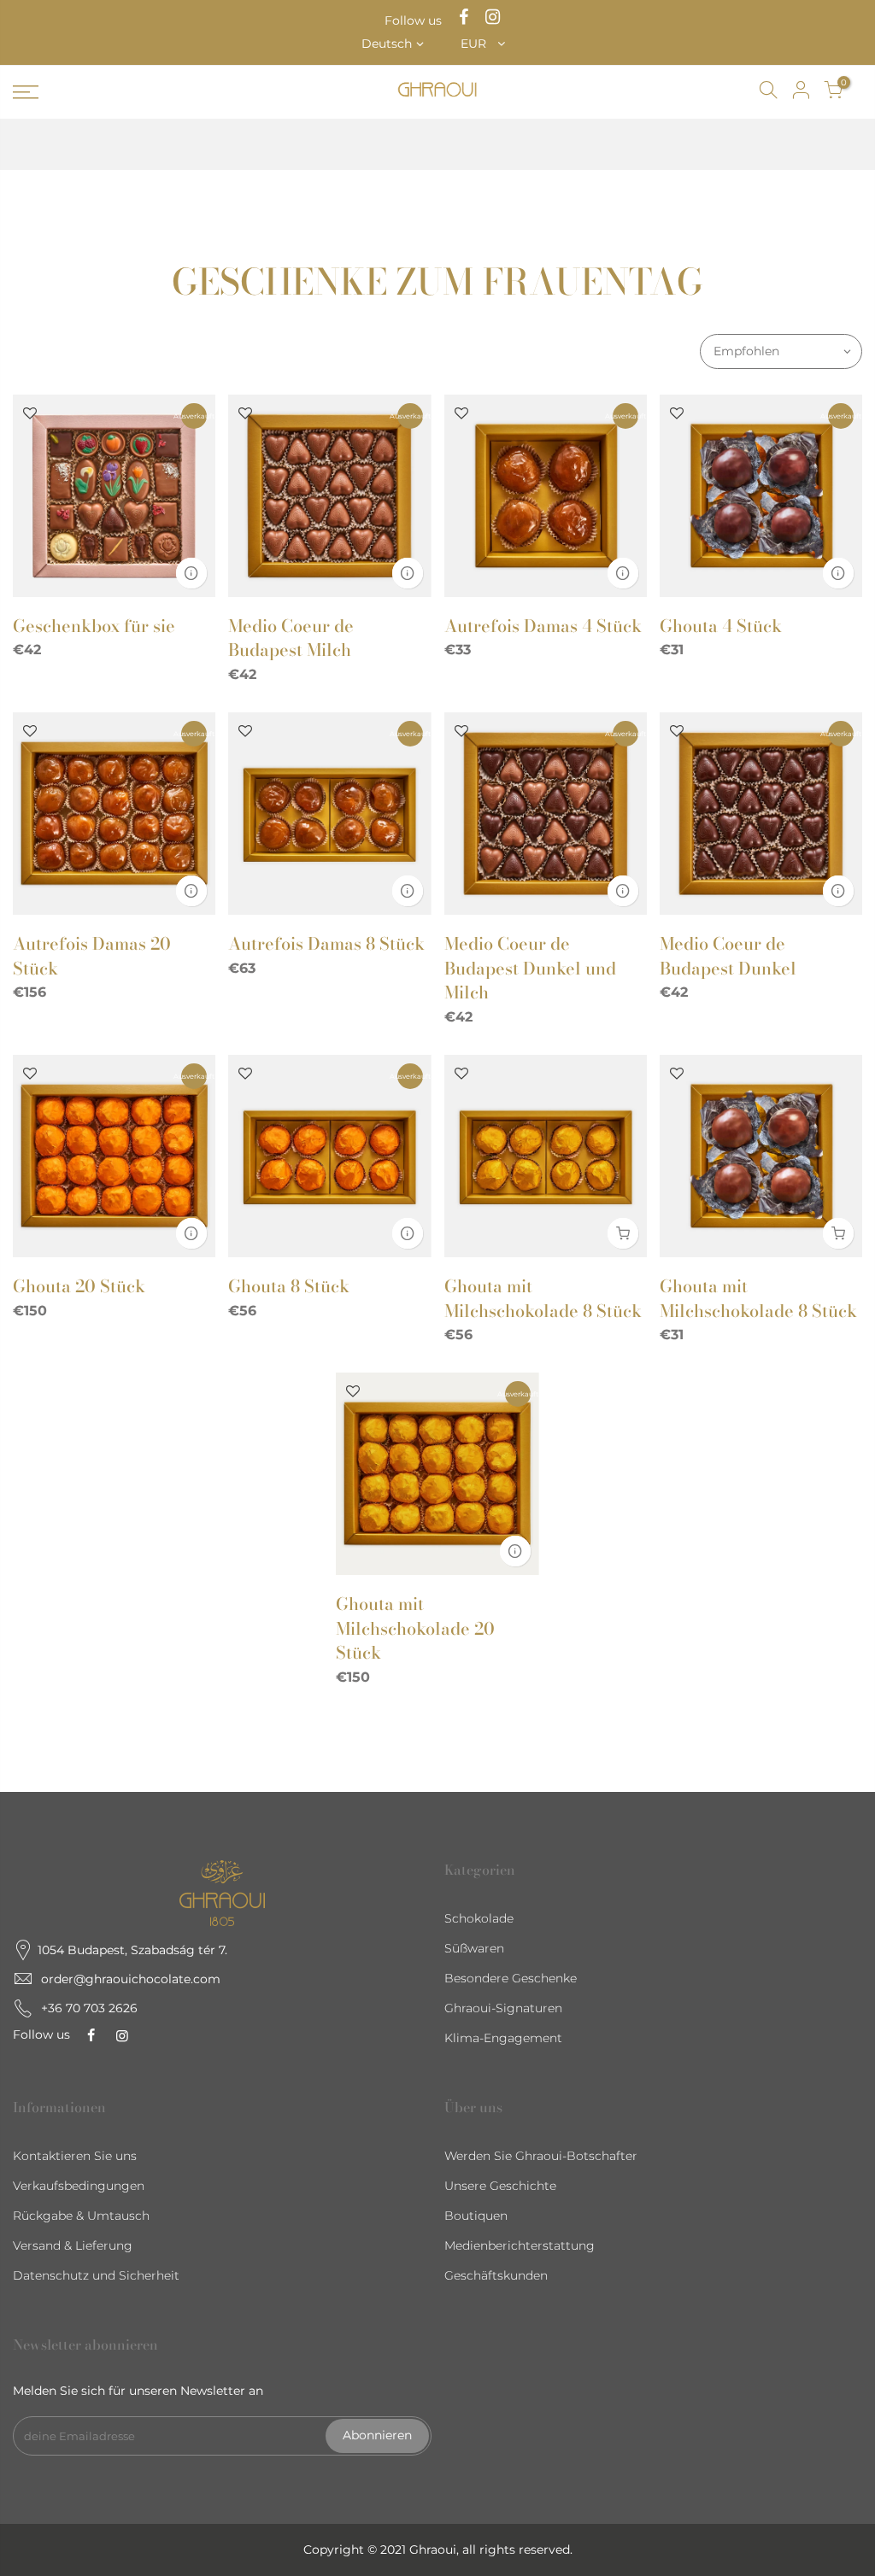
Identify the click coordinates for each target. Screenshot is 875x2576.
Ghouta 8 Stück (289, 1286)
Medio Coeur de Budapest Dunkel (728, 956)
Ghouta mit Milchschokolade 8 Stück (543, 1298)
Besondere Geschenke (511, 1978)
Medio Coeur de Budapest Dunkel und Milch (530, 968)
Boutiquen (476, 2216)
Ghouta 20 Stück (79, 1286)
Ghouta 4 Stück (721, 626)
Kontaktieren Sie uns (75, 2156)
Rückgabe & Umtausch (81, 2216)
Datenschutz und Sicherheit (96, 2275)
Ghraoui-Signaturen (503, 2008)
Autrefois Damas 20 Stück (92, 956)
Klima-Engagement (503, 2038)
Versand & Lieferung (73, 2245)
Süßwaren (474, 1948)
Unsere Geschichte (500, 2186)
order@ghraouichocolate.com (131, 1979)
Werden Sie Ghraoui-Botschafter (541, 2156)
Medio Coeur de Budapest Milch (291, 638)
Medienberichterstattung (520, 2245)
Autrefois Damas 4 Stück (543, 626)
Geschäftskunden (496, 2275)
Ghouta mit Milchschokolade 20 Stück (415, 1628)
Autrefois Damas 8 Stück (326, 943)
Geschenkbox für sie (94, 626)
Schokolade (479, 1918)
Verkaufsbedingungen (79, 2186)
